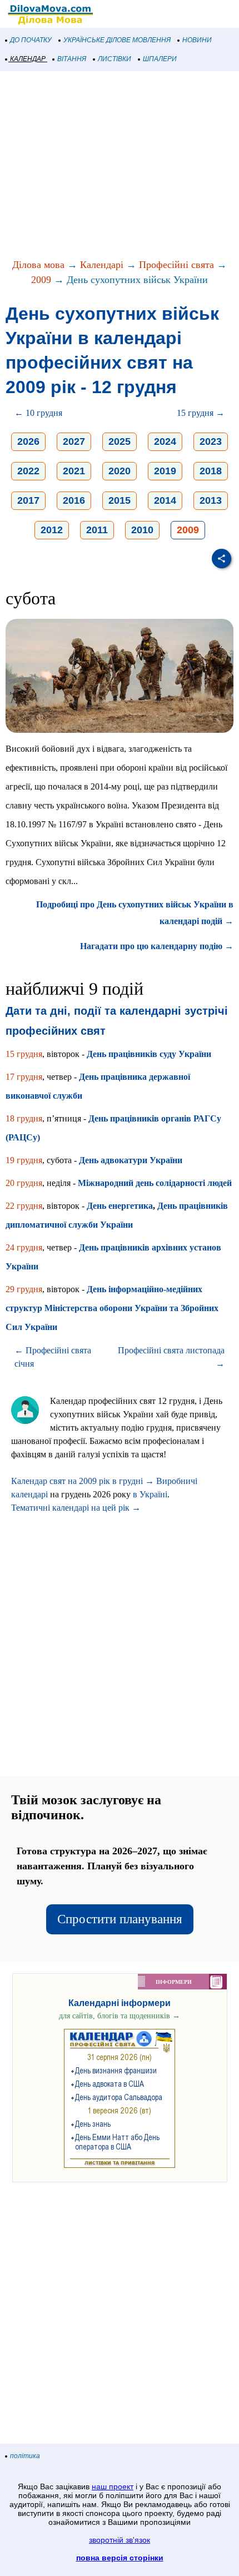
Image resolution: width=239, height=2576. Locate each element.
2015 (120, 500)
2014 (165, 500)
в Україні (150, 1494)
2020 (120, 471)
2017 (28, 500)
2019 (165, 471)
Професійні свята (176, 265)
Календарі (102, 265)
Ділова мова (38, 265)
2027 (74, 441)
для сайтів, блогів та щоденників (120, 2016)
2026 (28, 441)
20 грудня (24, 1183)
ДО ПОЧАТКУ (31, 40)
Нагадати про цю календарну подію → (157, 946)
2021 (74, 471)
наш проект (113, 2486)
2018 (211, 471)
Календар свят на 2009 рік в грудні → (83, 1481)
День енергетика (120, 1206)
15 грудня (24, 1054)
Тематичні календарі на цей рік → (76, 1508)
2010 (142, 530)
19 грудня (24, 1160)
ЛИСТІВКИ (114, 59)
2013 (211, 500)
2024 (165, 441)
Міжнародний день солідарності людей (155, 1183)
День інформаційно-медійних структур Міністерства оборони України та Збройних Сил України (112, 1308)
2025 (120, 441)
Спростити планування (120, 1919)
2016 (74, 500)
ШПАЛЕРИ (160, 59)
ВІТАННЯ (72, 59)
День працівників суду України (149, 1054)
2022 (28, 471)
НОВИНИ (197, 40)
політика (25, 2456)
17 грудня (24, 1077)
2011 (97, 530)
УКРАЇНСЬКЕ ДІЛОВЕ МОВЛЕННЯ (117, 40)
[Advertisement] (120, 166)
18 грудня (24, 1118)
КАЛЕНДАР (28, 59)
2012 (52, 530)
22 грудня (24, 1206)
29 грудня (24, 1289)
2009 (41, 280)
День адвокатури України (131, 1160)
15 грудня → (201, 413)
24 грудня (24, 1247)
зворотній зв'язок (120, 2540)
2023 (211, 441)
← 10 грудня (38, 413)
